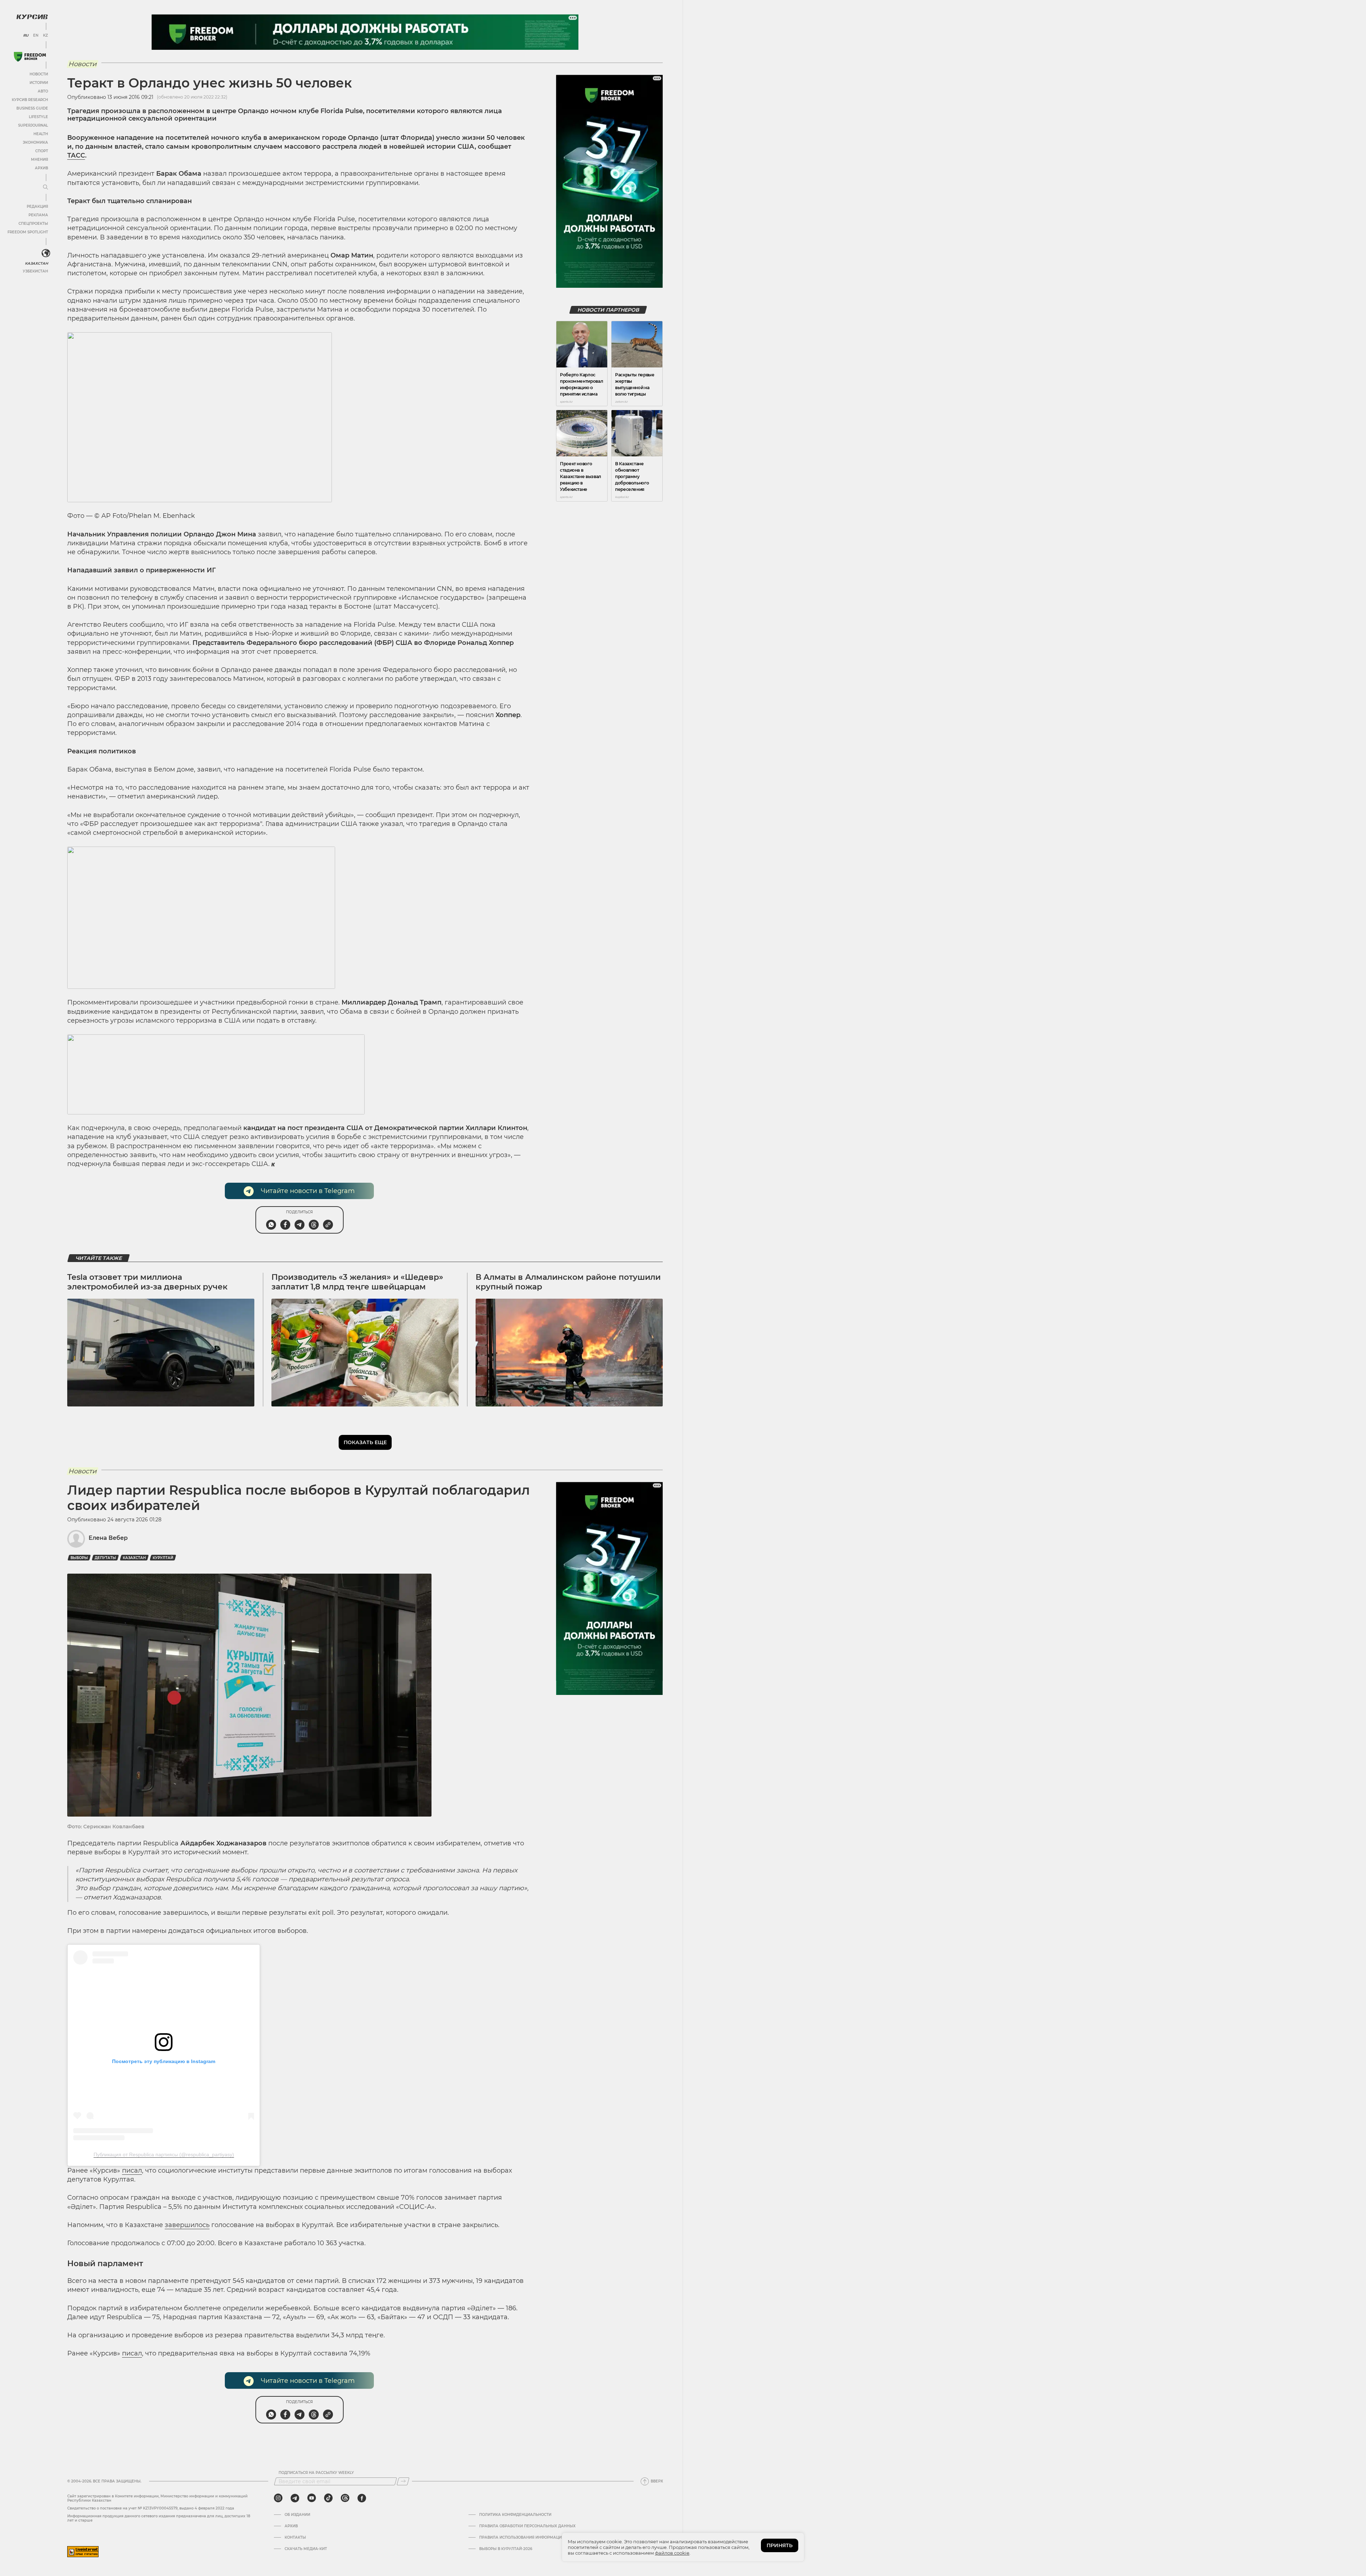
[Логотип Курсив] (32, 17)
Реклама (38, 215)
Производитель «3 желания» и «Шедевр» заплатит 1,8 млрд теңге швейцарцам (357, 1282)
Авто (43, 91)
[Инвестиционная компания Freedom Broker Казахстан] (30, 57)
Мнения (39, 160)
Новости (39, 74)
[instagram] (278, 2498)
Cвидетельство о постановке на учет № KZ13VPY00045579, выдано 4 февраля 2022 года (151, 2508)
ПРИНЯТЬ (780, 2545)
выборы (79, 1558)
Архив (41, 168)
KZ (46, 36)
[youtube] (312, 2498)
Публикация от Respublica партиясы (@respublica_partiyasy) (164, 2154)
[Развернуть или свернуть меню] (46, 187)
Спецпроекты (33, 224)
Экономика (35, 142)
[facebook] (362, 2498)
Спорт (42, 151)
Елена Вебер (108, 1538)
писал (132, 2170)
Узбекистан (35, 271)
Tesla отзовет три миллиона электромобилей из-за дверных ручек (147, 1282)
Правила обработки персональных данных (527, 2526)
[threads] (345, 2498)
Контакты (295, 2538)
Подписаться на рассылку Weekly (316, 2473)
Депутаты (105, 1558)
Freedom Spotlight (28, 232)
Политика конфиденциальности (515, 2515)
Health (41, 134)
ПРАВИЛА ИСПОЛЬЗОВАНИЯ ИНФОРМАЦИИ (522, 2538)
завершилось (187, 2225)
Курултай (163, 1558)
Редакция (37, 206)
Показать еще (365, 1442)
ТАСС (76, 155)
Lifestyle (38, 117)
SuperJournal (33, 125)
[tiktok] (328, 2498)
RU (26, 36)
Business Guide (32, 108)
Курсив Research (30, 100)
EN (36, 36)
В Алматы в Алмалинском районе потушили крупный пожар (568, 1282)
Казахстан (36, 263)
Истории (39, 83)
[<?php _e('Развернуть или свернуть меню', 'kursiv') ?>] (46, 253)
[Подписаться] (403, 2481)
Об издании (297, 2515)
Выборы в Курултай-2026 (506, 2549)
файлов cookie (672, 2553)
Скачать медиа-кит (306, 2549)
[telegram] (295, 2498)
